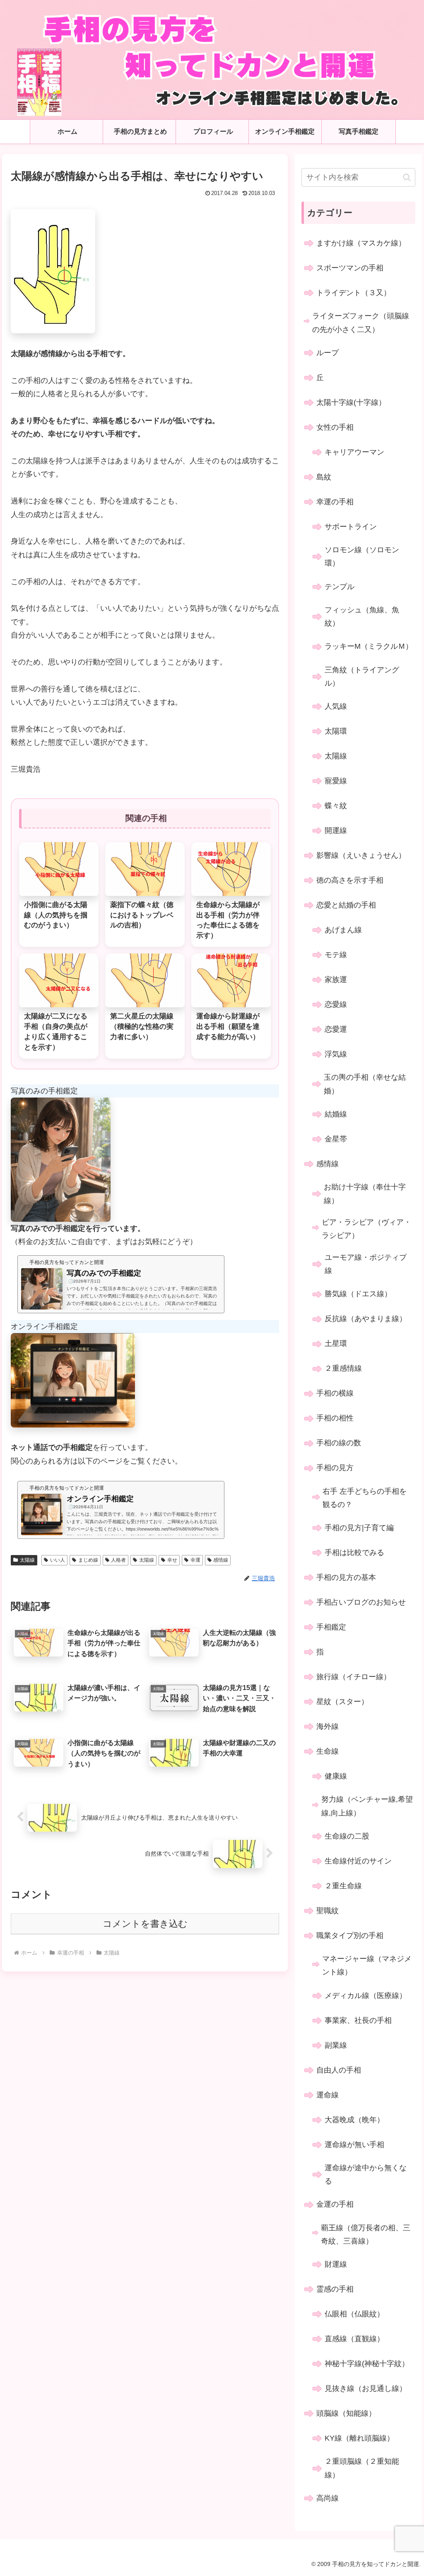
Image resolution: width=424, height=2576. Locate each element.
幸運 (195, 1560)
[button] (407, 177)
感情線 (221, 1560)
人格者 (118, 1560)
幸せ (172, 1560)
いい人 (58, 1560)
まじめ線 (88, 1560)
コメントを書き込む (145, 1924)
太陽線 (27, 1560)
